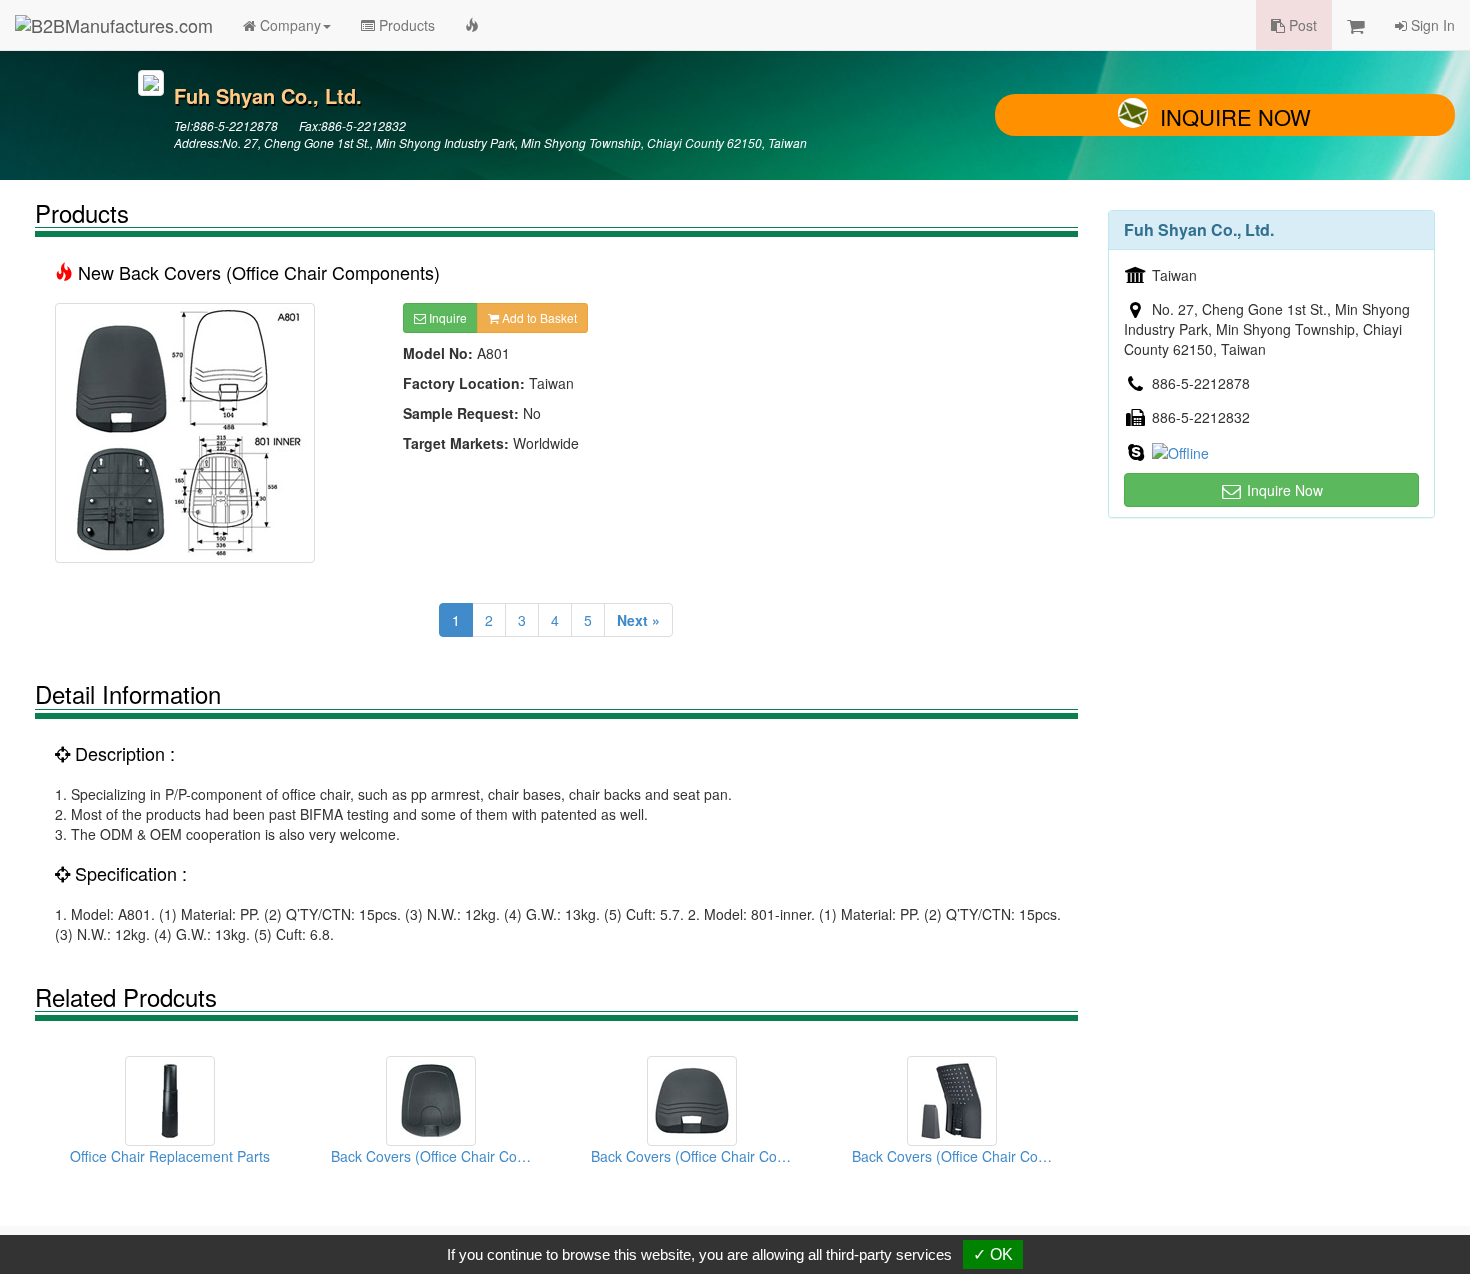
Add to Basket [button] (538, 317)
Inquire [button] (446, 317)
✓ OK (993, 1254)
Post (1301, 25)
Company (288, 25)
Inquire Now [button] (1283, 490)
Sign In (1431, 25)
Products (405, 25)
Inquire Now (1235, 116)
